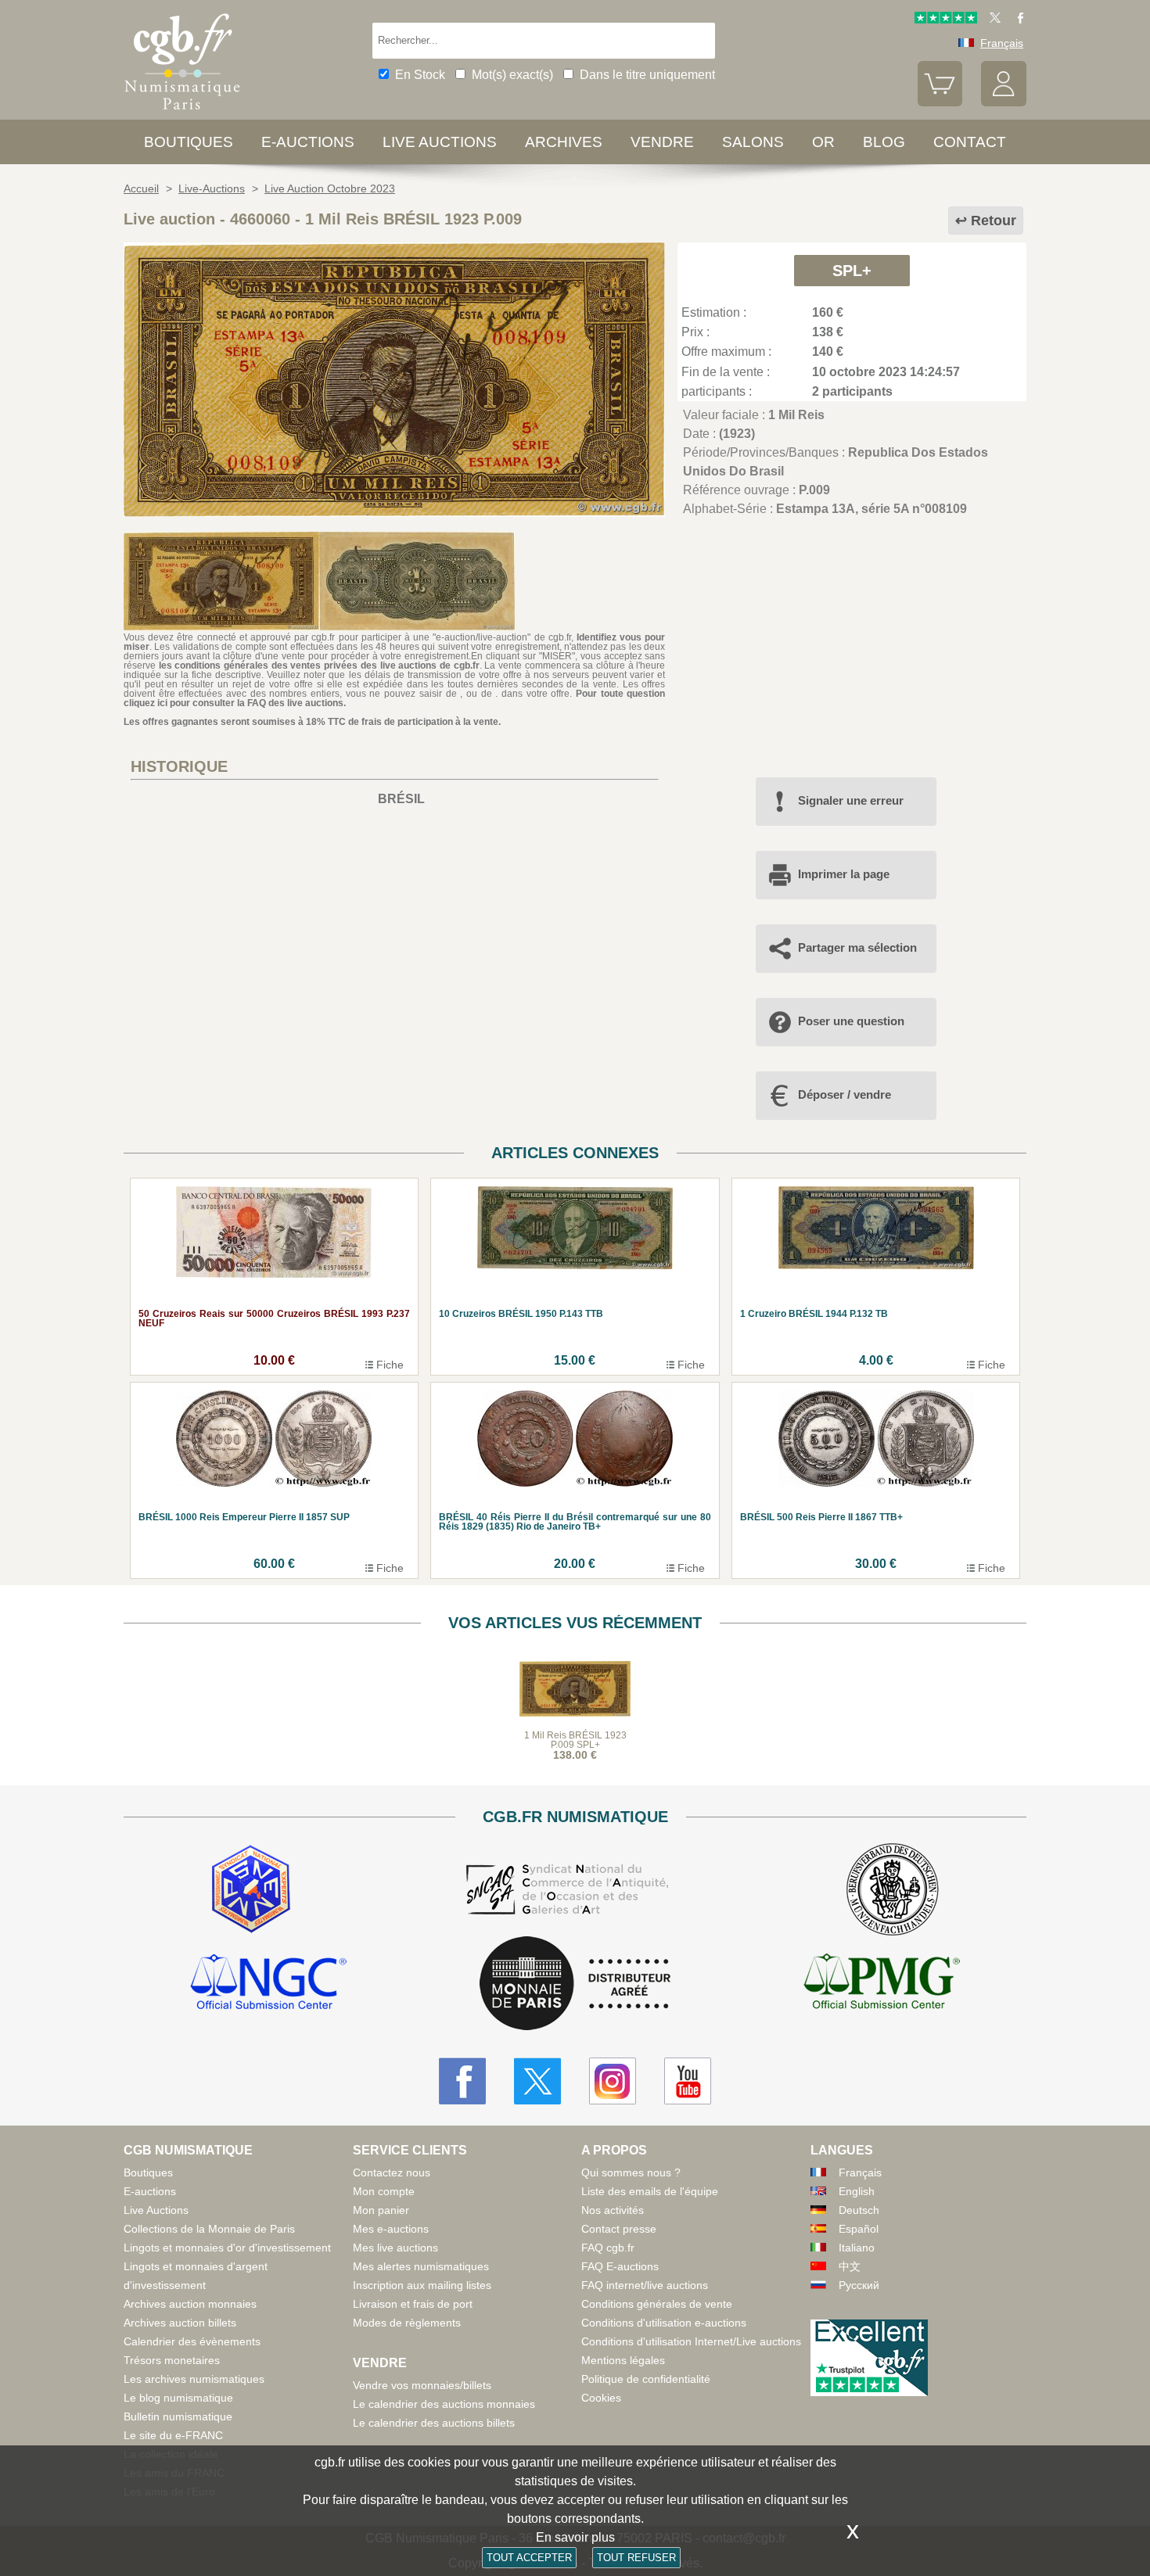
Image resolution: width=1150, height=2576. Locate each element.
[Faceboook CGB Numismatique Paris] (462, 2081)
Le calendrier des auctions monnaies (444, 2404)
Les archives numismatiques (194, 2379)
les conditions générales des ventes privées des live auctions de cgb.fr (319, 666)
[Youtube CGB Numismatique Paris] (688, 2081)
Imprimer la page (844, 874)
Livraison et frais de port (413, 2304)
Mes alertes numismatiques (421, 2266)
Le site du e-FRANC (173, 2435)
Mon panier (381, 2210)
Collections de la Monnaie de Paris (209, 2229)
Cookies (601, 2398)
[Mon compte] (1004, 102)
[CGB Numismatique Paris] (182, 113)
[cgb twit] (992, 20)
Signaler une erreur (851, 800)
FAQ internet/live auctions (645, 2285)
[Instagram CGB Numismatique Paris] (613, 2081)
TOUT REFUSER (636, 2558)
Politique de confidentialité (646, 2379)
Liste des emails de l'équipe (650, 2191)
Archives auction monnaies (190, 2304)
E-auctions (308, 142)
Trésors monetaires (172, 2360)
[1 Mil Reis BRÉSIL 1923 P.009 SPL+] (394, 513)
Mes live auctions (395, 2248)
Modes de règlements (407, 2323)
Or (823, 142)
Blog (884, 142)
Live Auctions (156, 2210)
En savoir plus (575, 2537)
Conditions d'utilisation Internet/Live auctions (691, 2341)
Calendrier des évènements (192, 2341)
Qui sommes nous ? (631, 2172)
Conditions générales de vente (657, 2304)
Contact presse (619, 2229)
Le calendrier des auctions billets (434, 2423)
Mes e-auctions (391, 2229)
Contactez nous (392, 2172)
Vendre (662, 142)
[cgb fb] (1017, 20)
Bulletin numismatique (178, 2416)
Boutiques (189, 142)
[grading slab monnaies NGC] (268, 1984)
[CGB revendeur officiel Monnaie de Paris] (575, 1984)
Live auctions (440, 142)
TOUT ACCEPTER (529, 2558)
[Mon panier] (940, 102)
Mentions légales (623, 2360)
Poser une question (851, 1021)
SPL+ (852, 271)
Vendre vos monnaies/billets (422, 2385)
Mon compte (384, 2191)
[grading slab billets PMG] (882, 1984)
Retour (994, 221)
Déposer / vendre (845, 1094)
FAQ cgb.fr (608, 2248)
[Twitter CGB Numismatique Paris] (537, 2081)
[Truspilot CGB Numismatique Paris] (946, 20)
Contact (970, 142)
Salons (753, 142)
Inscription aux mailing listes (422, 2285)
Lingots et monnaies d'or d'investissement (227, 2248)
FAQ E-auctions (620, 2266)
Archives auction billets (180, 2323)
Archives (564, 142)
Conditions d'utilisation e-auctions (664, 2323)
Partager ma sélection (857, 947)
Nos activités (613, 2210)
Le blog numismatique (178, 2398)
